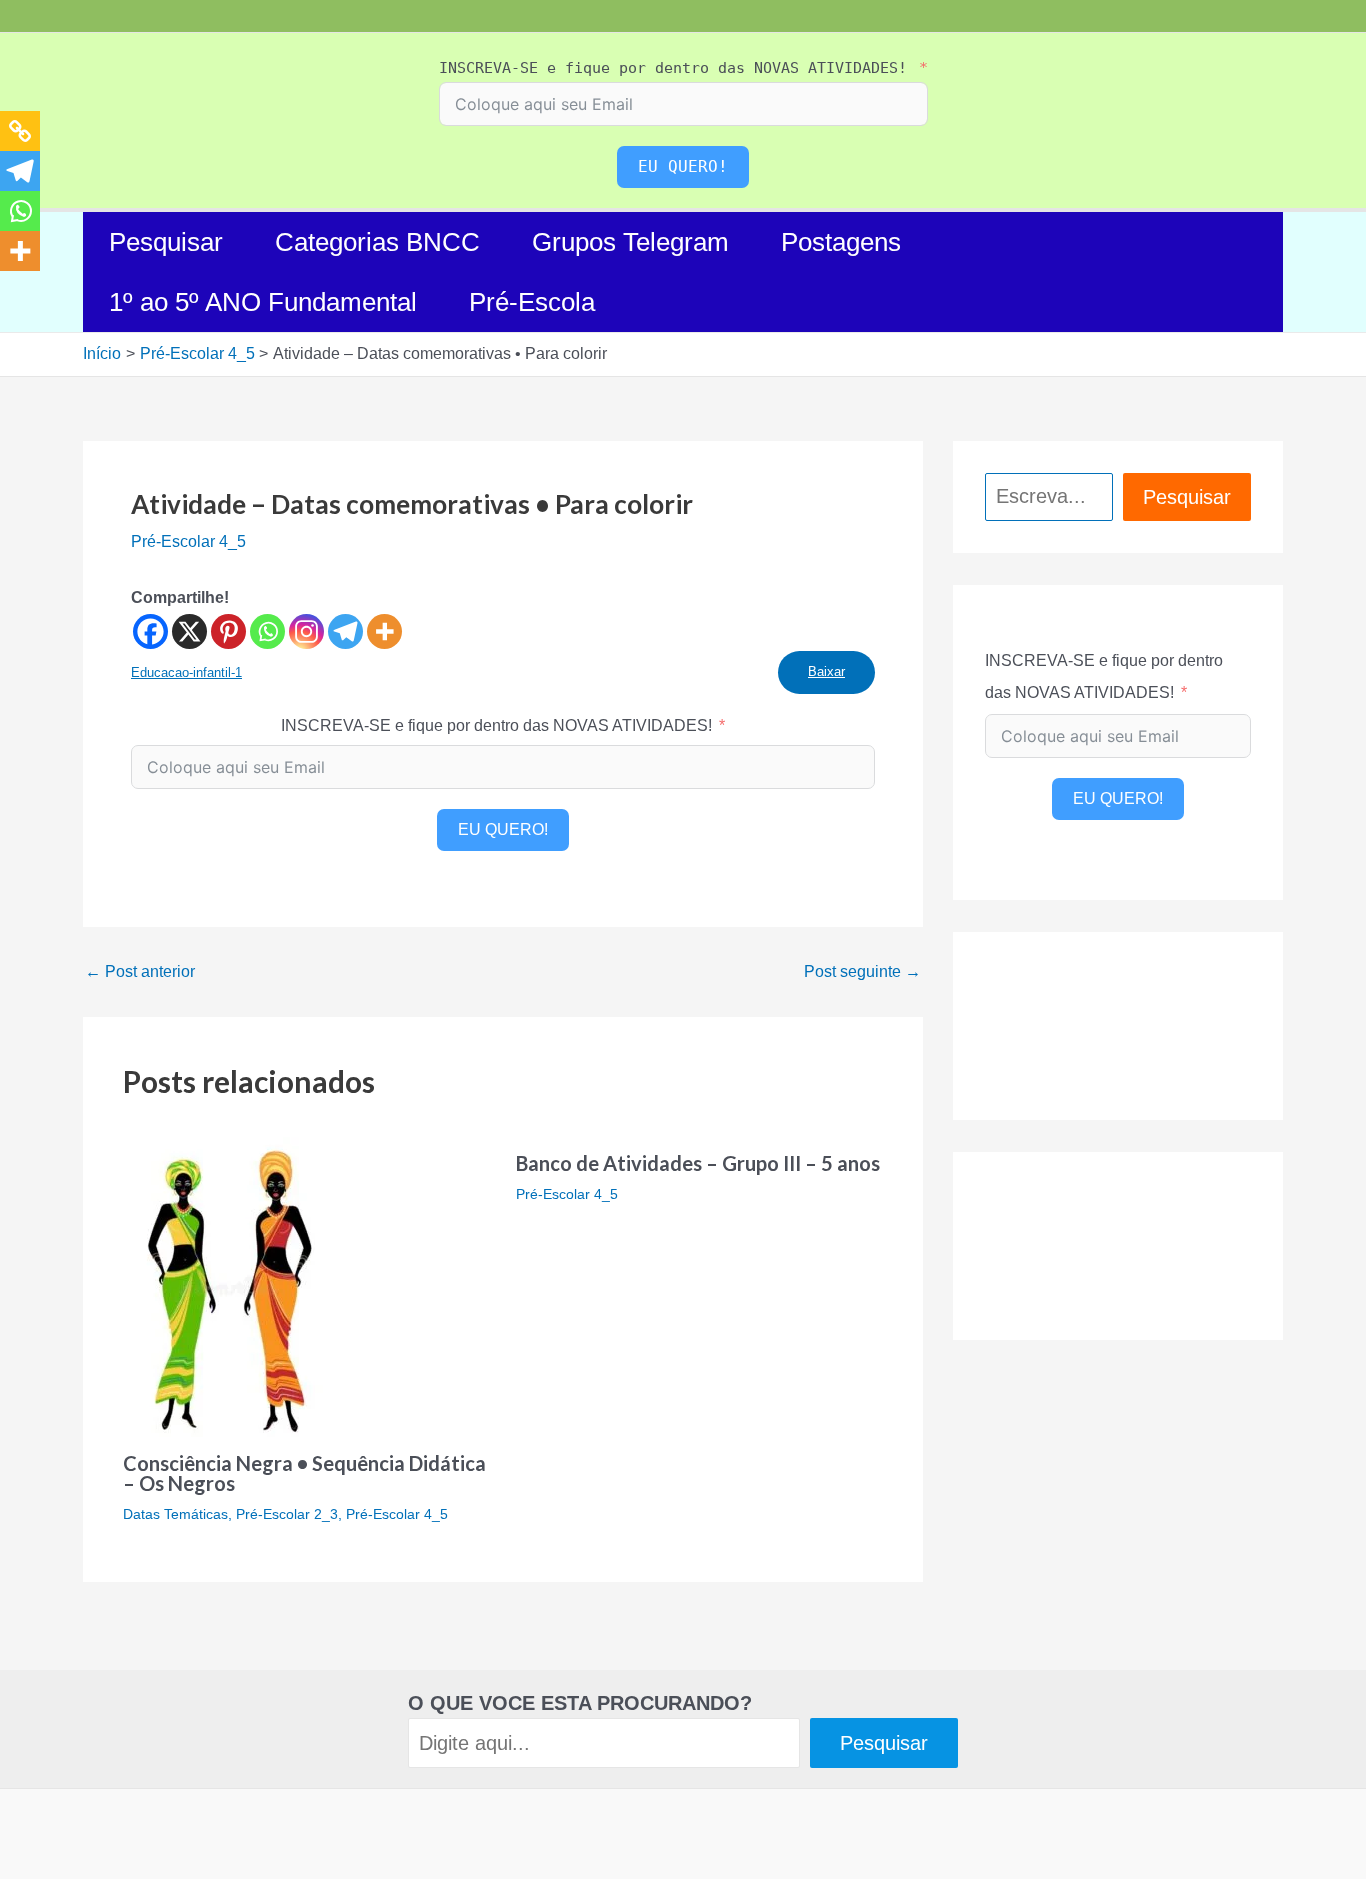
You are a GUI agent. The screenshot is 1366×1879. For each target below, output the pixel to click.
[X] (189, 631)
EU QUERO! (683, 166)
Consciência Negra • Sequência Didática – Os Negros (304, 1473)
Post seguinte (862, 972)
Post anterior (140, 972)
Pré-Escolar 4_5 (188, 541)
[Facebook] (150, 631)
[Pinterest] (228, 631)
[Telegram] (345, 631)
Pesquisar (166, 242)
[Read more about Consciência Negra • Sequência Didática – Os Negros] (230, 1285)
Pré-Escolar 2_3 (287, 1514)
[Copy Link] (20, 131)
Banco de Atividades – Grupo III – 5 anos (698, 1163)
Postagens (841, 242)
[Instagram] (306, 631)
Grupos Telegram (630, 242)
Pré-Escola (532, 302)
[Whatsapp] (267, 631)
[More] (384, 631)
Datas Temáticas (175, 1514)
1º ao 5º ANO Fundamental (263, 302)
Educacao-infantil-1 (186, 672)
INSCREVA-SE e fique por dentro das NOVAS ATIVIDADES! (673, 68)
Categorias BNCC (377, 242)
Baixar (826, 671)
